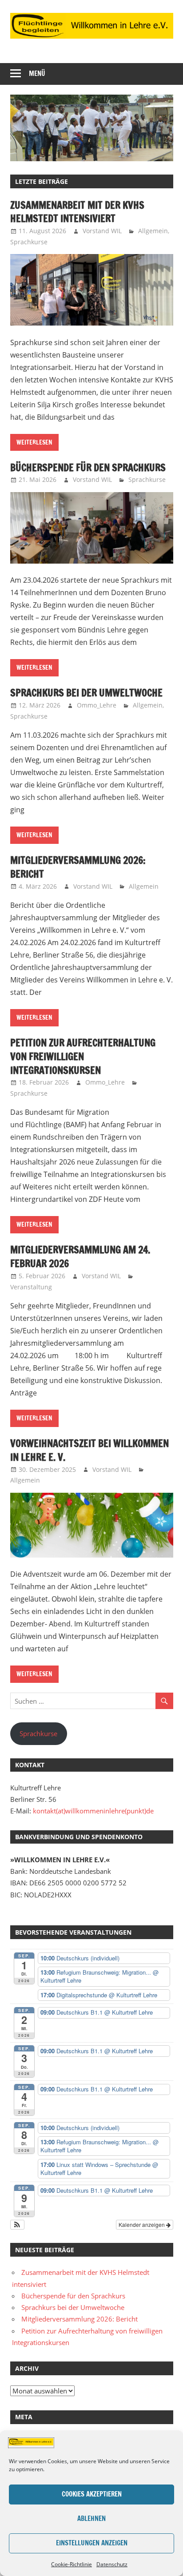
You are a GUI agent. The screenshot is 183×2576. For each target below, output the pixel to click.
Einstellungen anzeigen (92, 2543)
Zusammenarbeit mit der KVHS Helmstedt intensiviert (77, 212)
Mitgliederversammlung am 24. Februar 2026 (80, 1256)
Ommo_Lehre (97, 705)
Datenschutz (112, 2564)
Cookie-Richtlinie (72, 2564)
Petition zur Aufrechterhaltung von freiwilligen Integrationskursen (83, 1056)
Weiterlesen (34, 442)
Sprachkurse (29, 242)
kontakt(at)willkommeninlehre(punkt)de (93, 1811)
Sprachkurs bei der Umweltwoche (86, 693)
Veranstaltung (31, 1287)
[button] (18, 2225)
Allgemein (153, 231)
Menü (37, 74)
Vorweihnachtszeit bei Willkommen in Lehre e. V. (90, 1450)
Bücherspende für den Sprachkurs (88, 467)
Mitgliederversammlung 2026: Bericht (78, 867)
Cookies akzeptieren (92, 2494)
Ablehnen (91, 2518)
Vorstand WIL (102, 231)
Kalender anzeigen (142, 2224)
